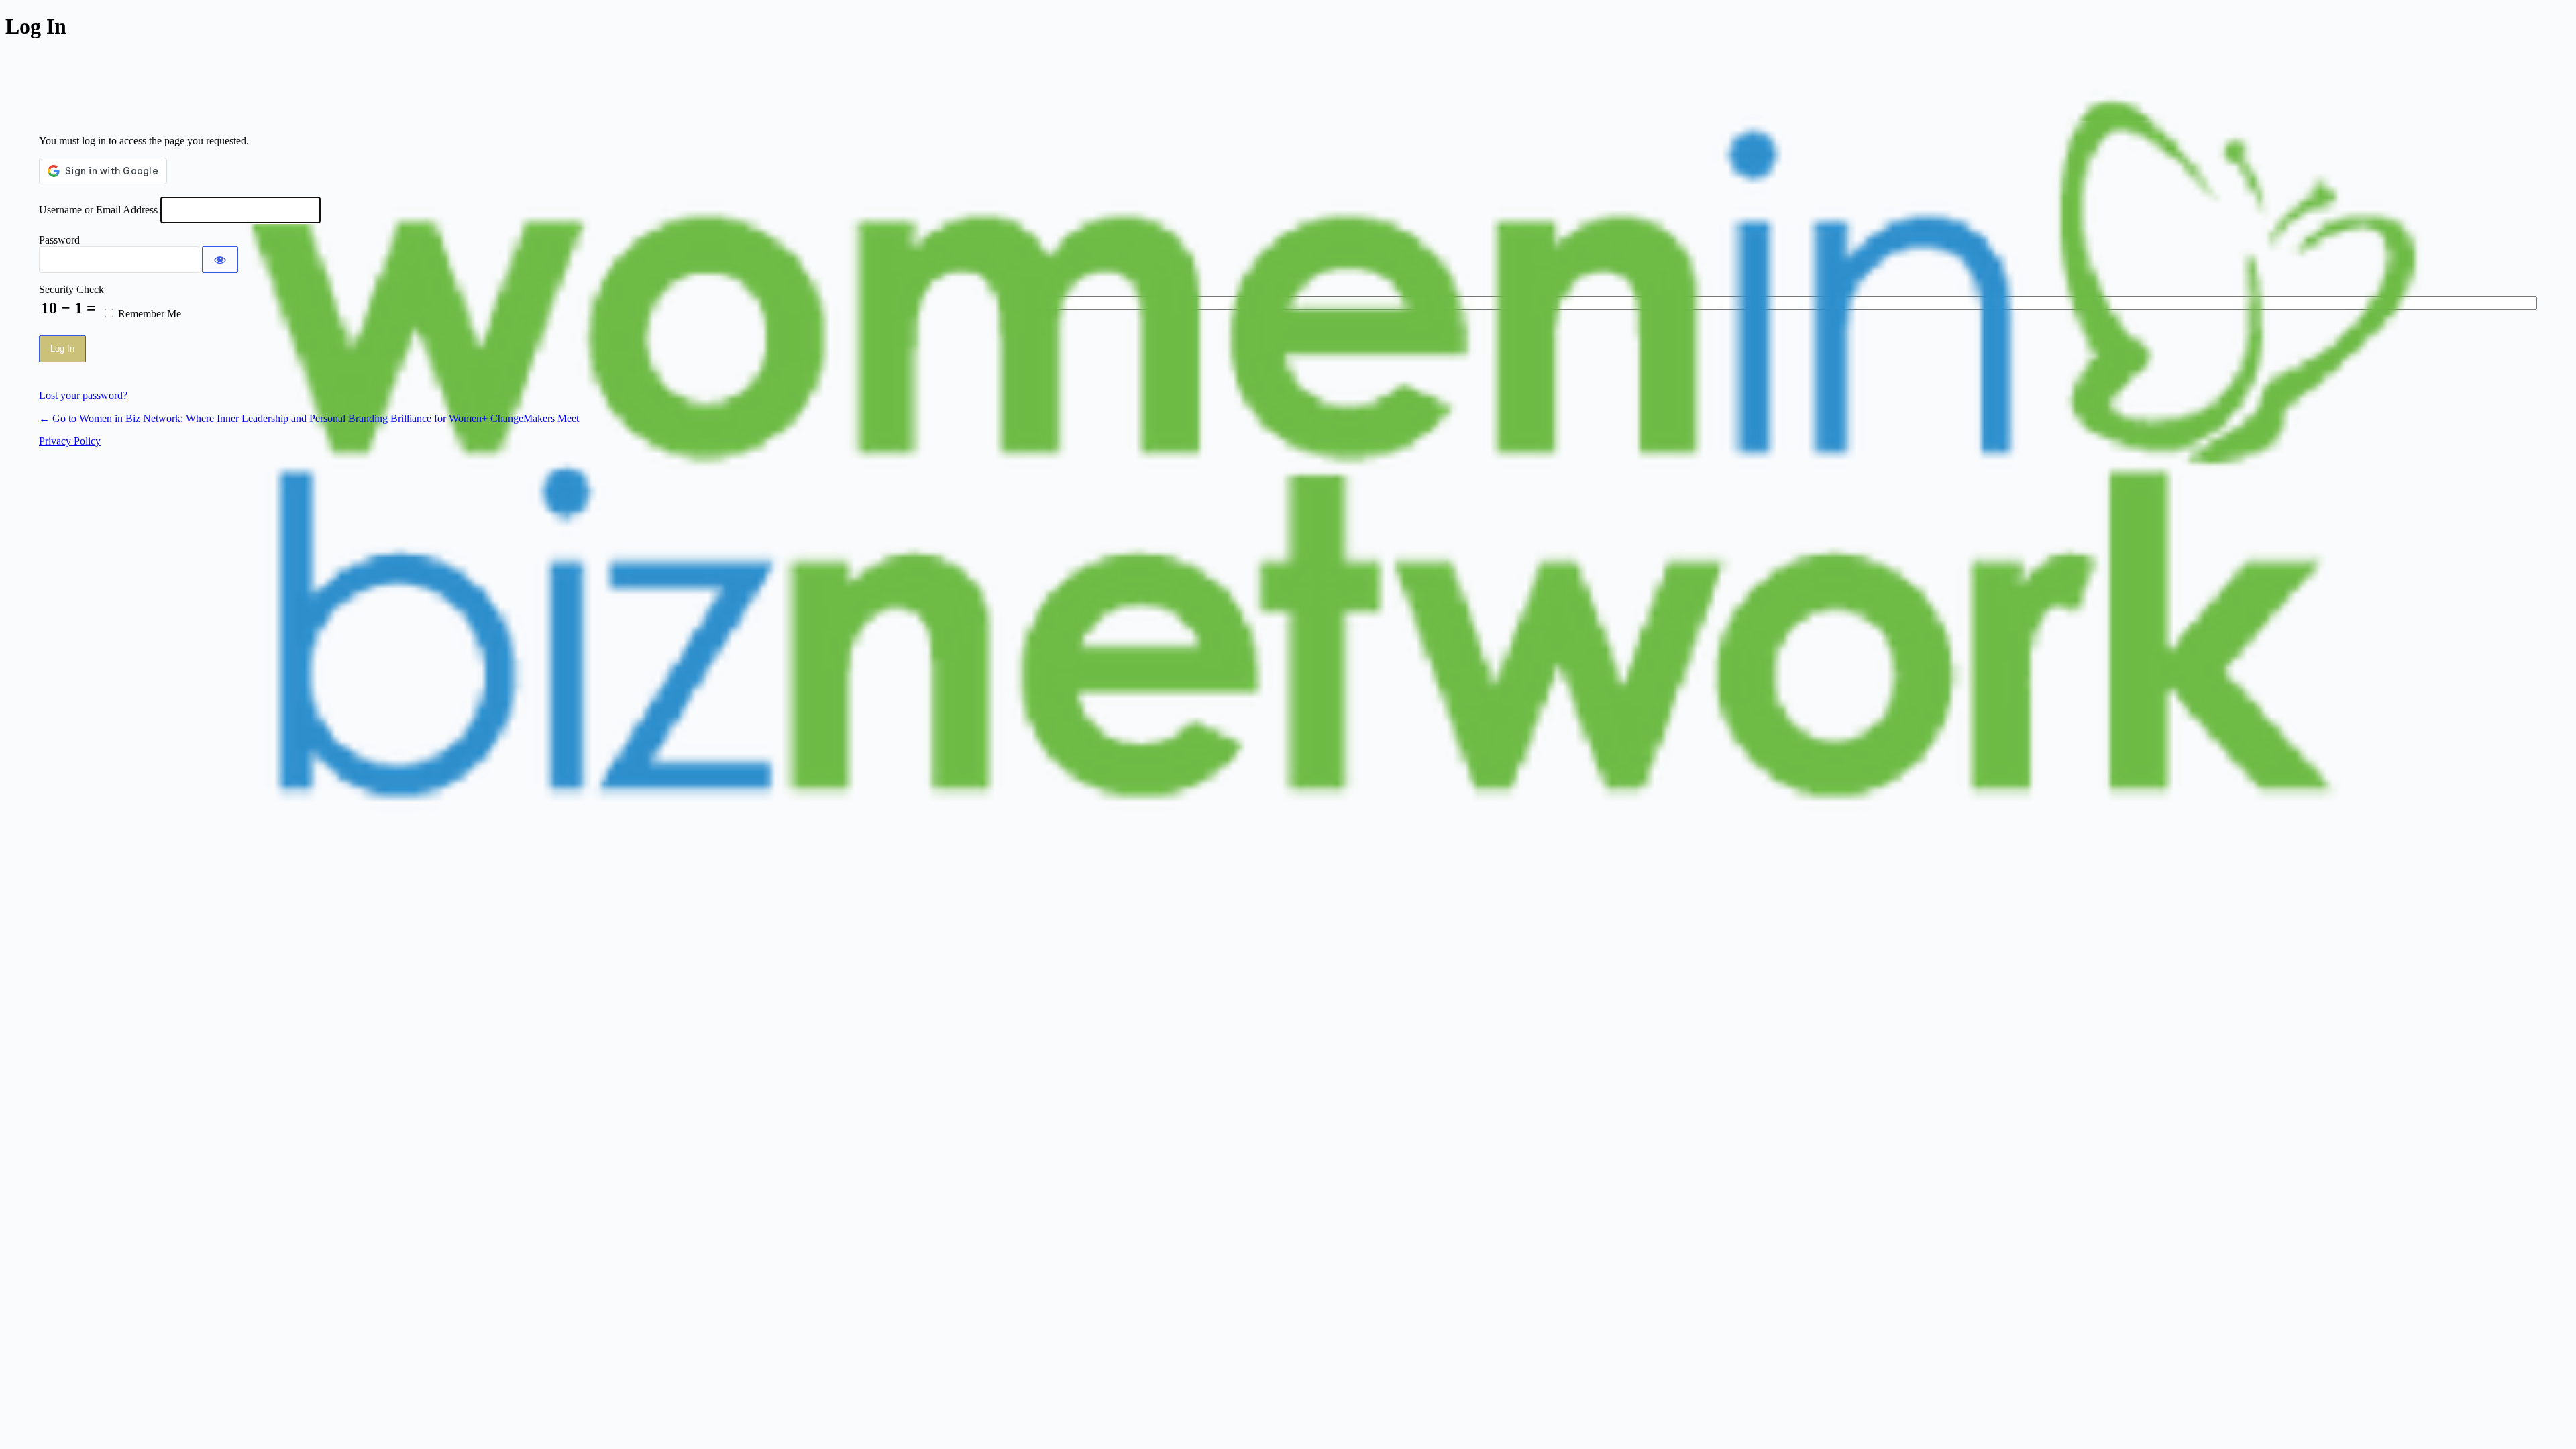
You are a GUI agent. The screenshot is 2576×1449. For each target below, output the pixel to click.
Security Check (71, 289)
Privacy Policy (70, 441)
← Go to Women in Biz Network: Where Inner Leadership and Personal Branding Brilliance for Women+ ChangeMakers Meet (309, 418)
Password (59, 240)
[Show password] (220, 260)
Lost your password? (83, 395)
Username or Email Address (98, 210)
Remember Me (150, 314)
